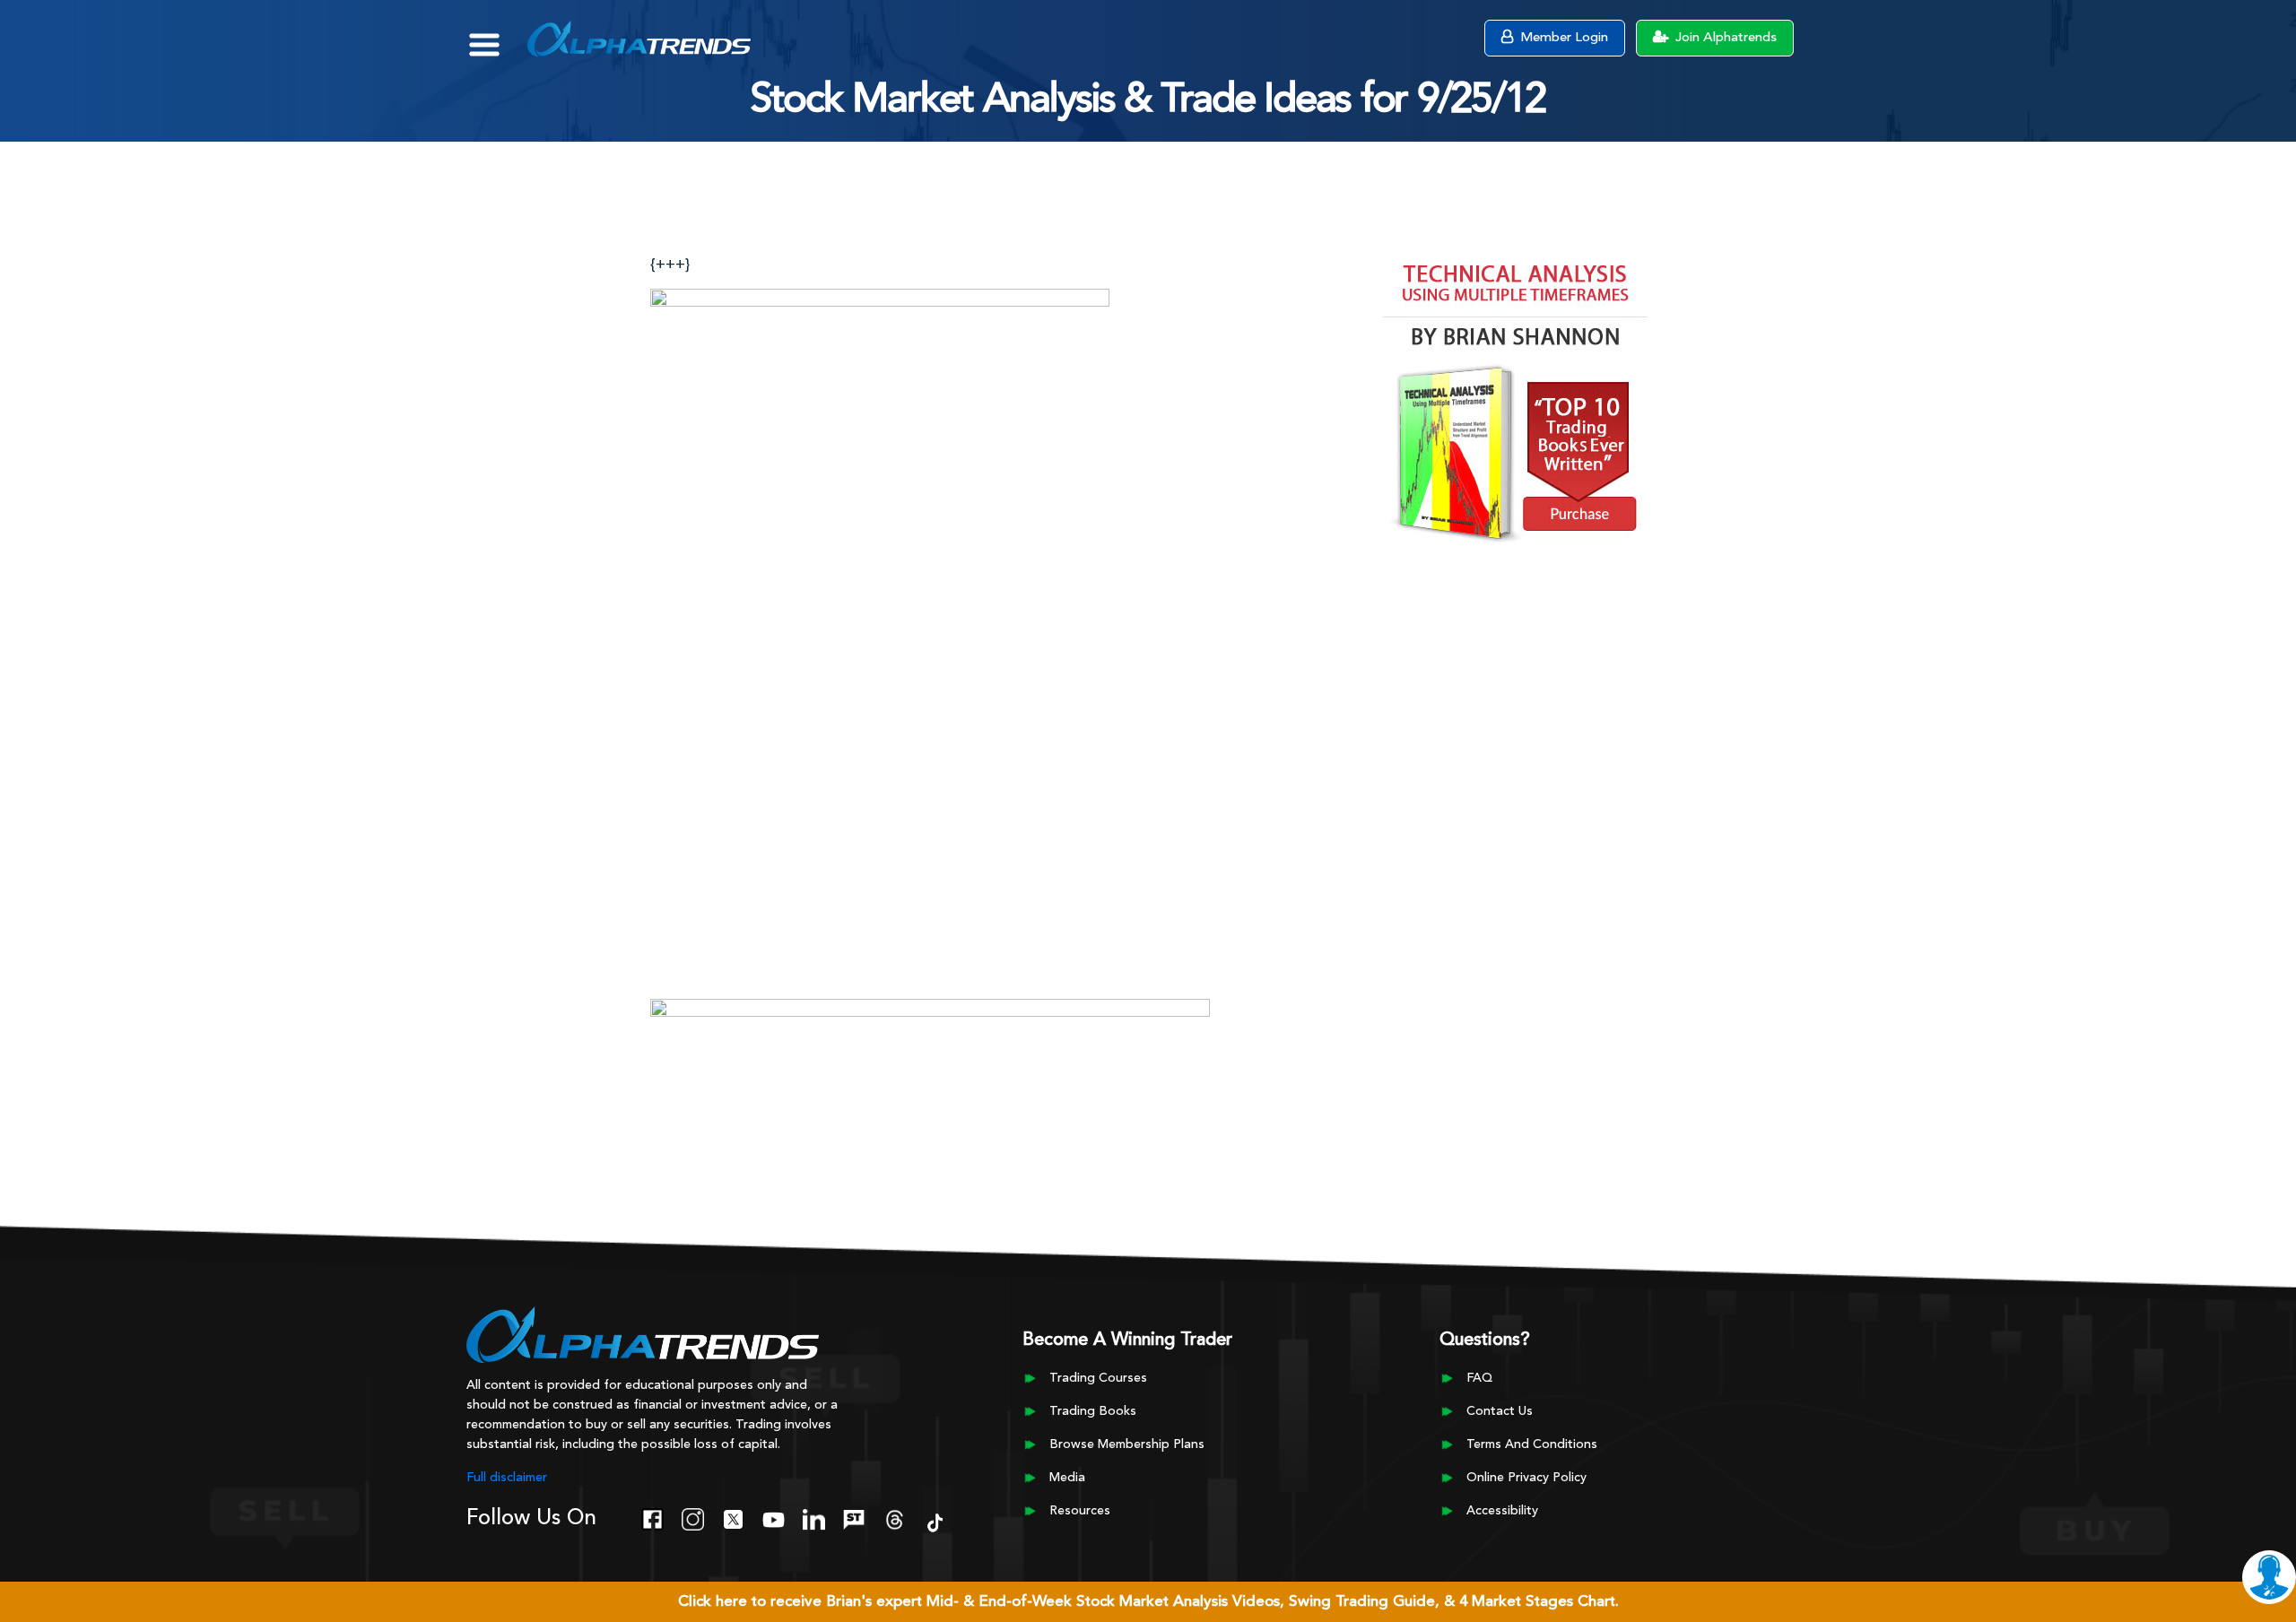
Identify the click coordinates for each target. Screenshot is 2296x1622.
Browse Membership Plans (1127, 1444)
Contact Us (1500, 1411)
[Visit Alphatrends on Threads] (895, 1518)
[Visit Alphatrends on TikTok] (935, 1522)
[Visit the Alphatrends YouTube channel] (774, 1518)
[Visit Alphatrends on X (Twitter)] (733, 1518)
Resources (1080, 1511)
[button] (497, 36)
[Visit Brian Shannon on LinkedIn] (814, 1518)
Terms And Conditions (1532, 1444)
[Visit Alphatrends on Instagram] (693, 1518)
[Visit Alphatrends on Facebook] (652, 1518)
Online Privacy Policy (1526, 1478)
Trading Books (1093, 1411)
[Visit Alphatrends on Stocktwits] (854, 1518)
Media (1067, 1478)
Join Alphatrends (1724, 38)
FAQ (1479, 1378)
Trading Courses (1098, 1378)
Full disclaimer (507, 1478)
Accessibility (1502, 1511)
